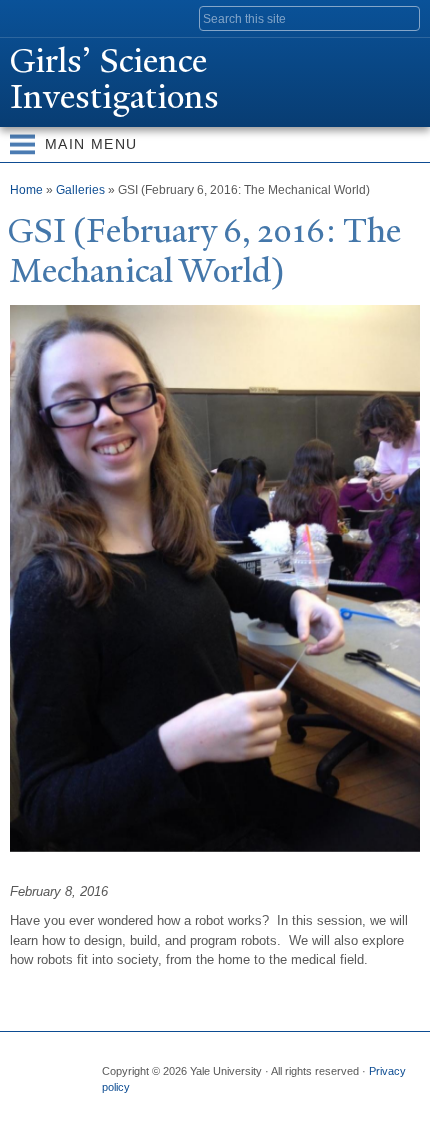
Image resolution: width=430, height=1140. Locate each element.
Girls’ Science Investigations (114, 79)
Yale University (33, 17)
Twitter (154, 1108)
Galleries (80, 190)
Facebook (115, 1108)
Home (26, 190)
